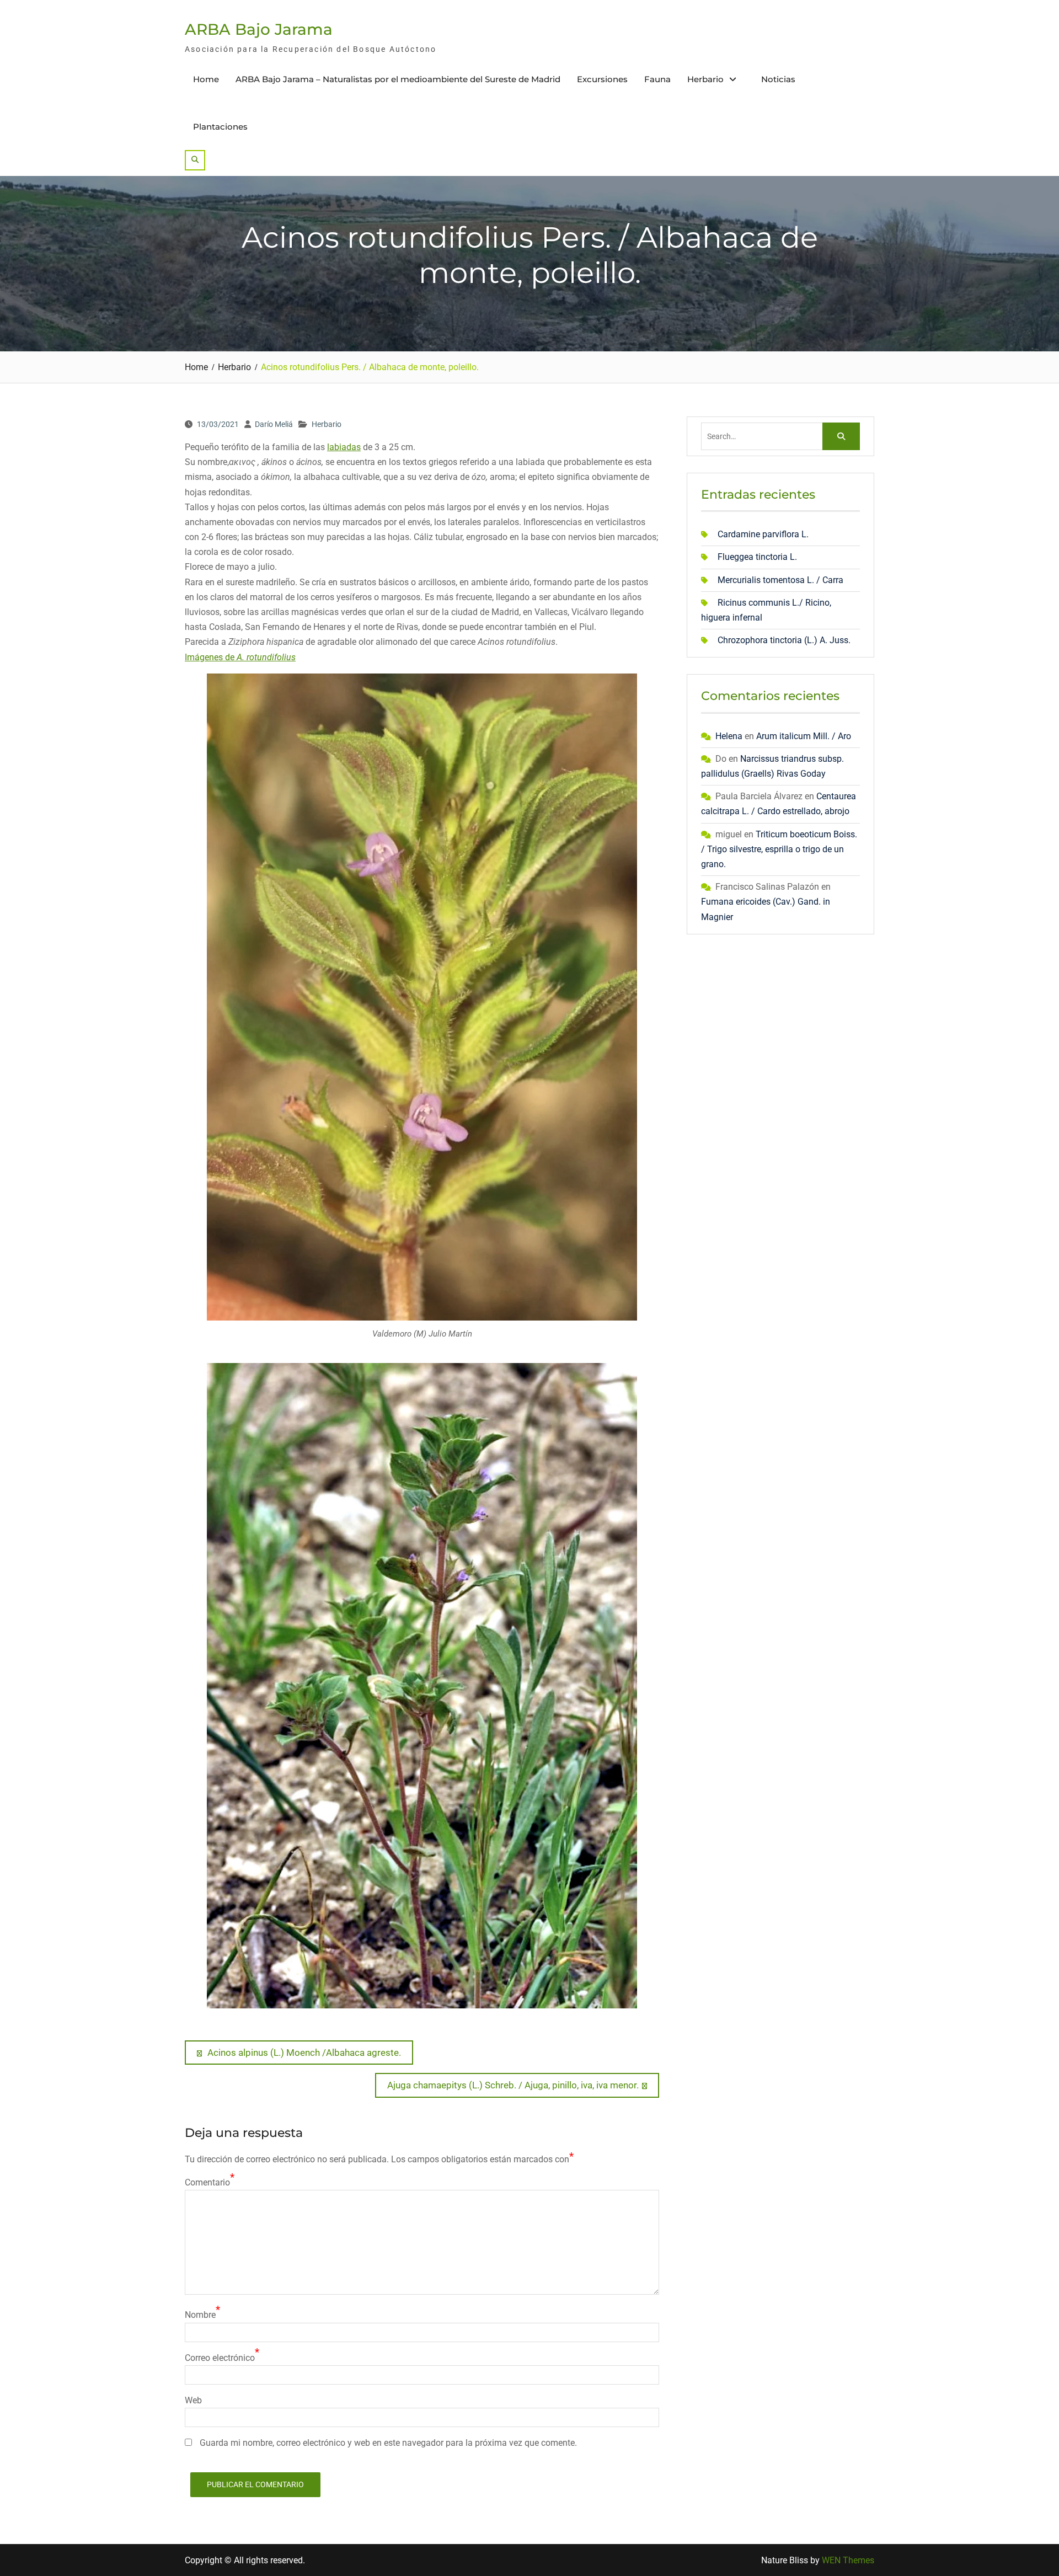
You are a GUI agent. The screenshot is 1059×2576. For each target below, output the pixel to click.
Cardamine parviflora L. (763, 534)
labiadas (344, 447)
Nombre (200, 2315)
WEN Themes (848, 2560)
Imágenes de (240, 657)
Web (193, 2400)
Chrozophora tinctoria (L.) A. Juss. (784, 640)
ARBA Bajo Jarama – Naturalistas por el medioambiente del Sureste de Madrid (398, 79)
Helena (729, 736)
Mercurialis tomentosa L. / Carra (780, 580)
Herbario (705, 79)
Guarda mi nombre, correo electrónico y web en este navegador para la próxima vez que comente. (388, 2443)
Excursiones (602, 79)
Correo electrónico (220, 2358)
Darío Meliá (274, 424)
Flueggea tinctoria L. (757, 557)
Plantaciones (220, 127)
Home (206, 79)
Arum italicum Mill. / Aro (804, 736)
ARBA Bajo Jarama (259, 29)
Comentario (207, 2182)
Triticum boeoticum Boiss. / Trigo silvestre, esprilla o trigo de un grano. (779, 849)
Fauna (657, 79)
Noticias (778, 79)
